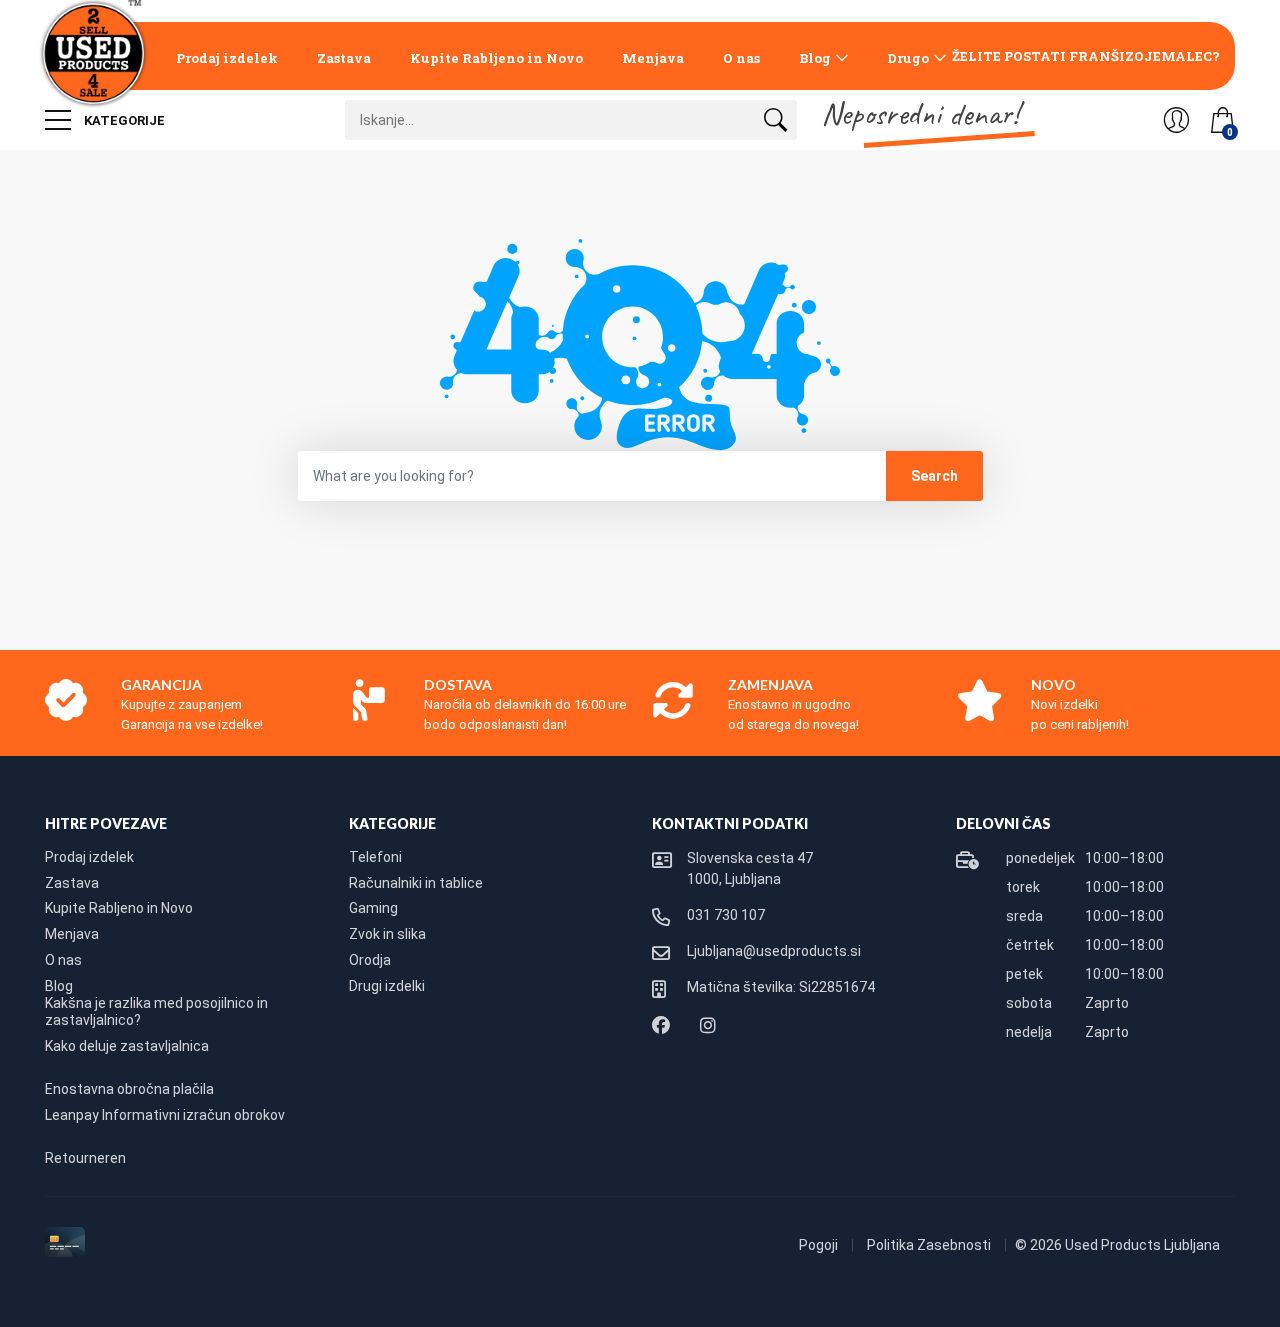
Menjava (653, 58)
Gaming (373, 908)
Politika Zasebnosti (930, 1245)
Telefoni (375, 857)
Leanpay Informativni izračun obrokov (165, 1115)
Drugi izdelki (387, 986)
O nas (741, 58)
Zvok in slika (387, 934)
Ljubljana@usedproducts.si (774, 951)
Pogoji (820, 1245)
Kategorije (123, 120)
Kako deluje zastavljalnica (127, 1046)
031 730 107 (726, 915)
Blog (815, 58)
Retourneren (85, 1158)
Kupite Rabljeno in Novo (496, 58)
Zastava (344, 58)
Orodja (370, 960)
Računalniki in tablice (416, 883)
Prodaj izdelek (227, 58)
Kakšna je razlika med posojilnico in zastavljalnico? (156, 1012)
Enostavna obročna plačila (129, 1089)
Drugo (908, 58)
